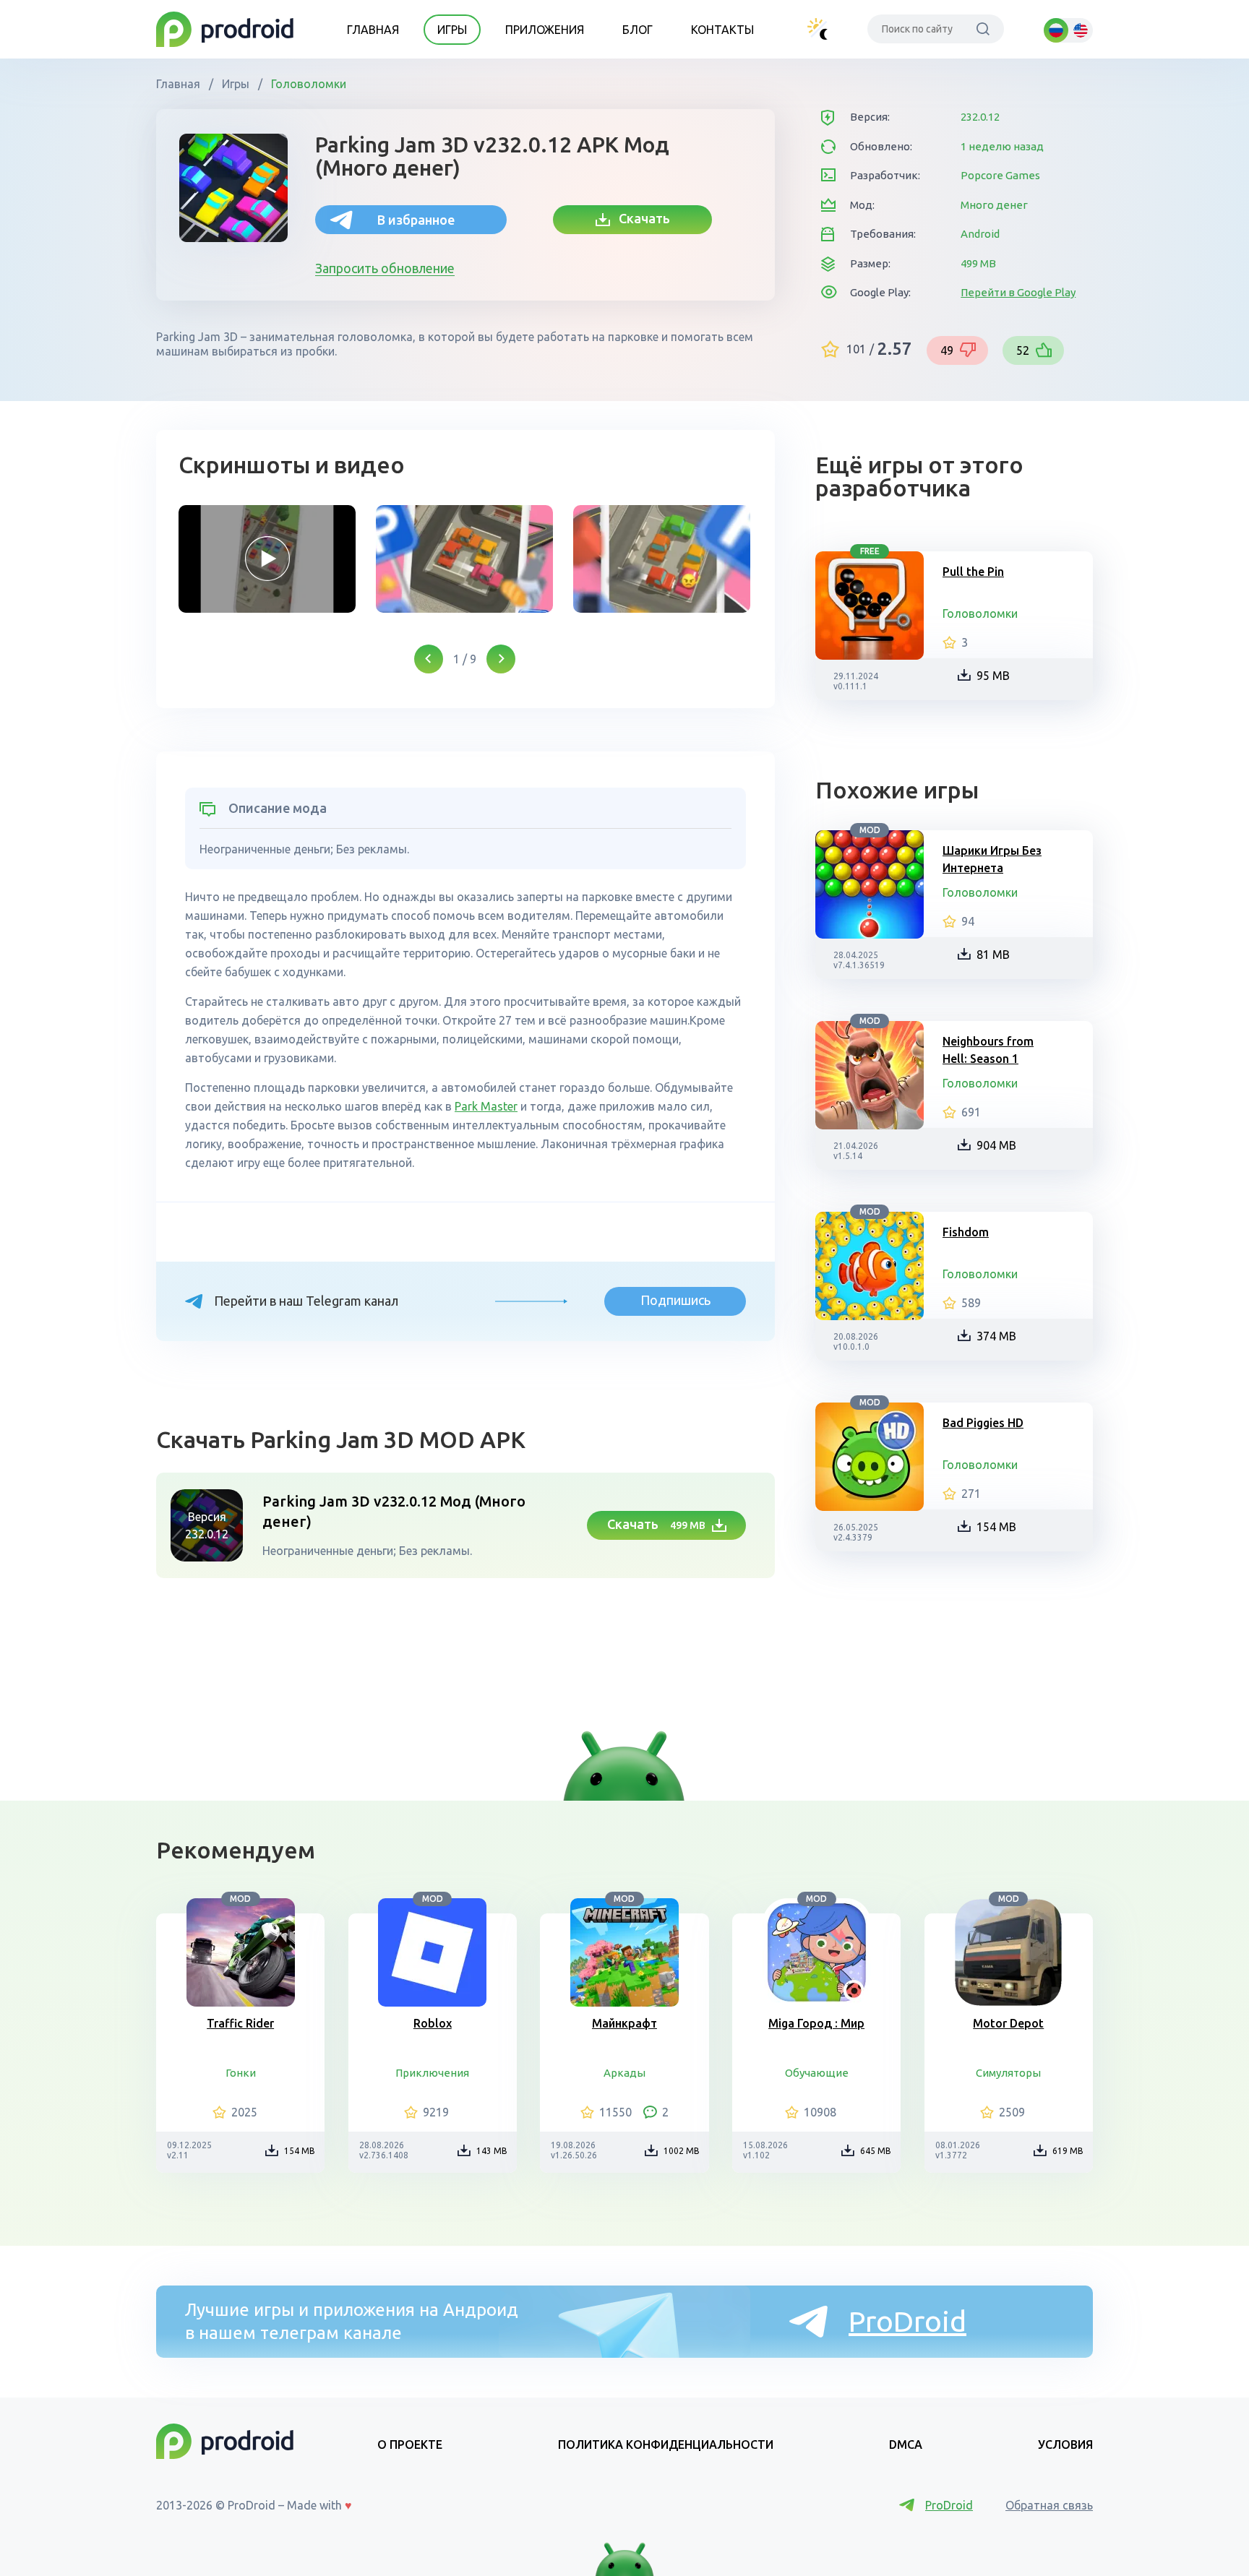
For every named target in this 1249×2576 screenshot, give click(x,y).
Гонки (241, 2073)
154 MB (996, 1527)
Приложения (545, 30)
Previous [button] (429, 659)
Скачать (640, 218)
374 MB (996, 1336)
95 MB (993, 676)
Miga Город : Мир (816, 2023)
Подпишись (675, 1300)
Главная (373, 30)
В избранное (416, 220)
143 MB (492, 2151)
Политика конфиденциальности (666, 2444)
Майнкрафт (624, 2023)
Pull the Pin (973, 572)
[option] (267, 559)
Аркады (624, 2073)
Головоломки (307, 84)
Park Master (486, 1106)
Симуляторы (1008, 2073)
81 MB (993, 955)
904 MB (996, 1145)
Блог (638, 30)
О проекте (410, 2444)
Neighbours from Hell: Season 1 (988, 1050)
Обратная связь (1049, 2505)
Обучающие (817, 2073)
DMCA (906, 2444)
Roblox (433, 2023)
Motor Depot (1008, 2023)
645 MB (876, 2151)
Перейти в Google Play (1018, 292)
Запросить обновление (385, 268)
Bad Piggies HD (983, 1423)
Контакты (722, 30)
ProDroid (907, 2321)
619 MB (1068, 2151)
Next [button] (501, 659)
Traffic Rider (240, 2023)
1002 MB (682, 2151)
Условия (1065, 2444)
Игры (452, 30)
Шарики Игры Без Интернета (992, 859)
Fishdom (966, 1232)
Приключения (432, 2073)
